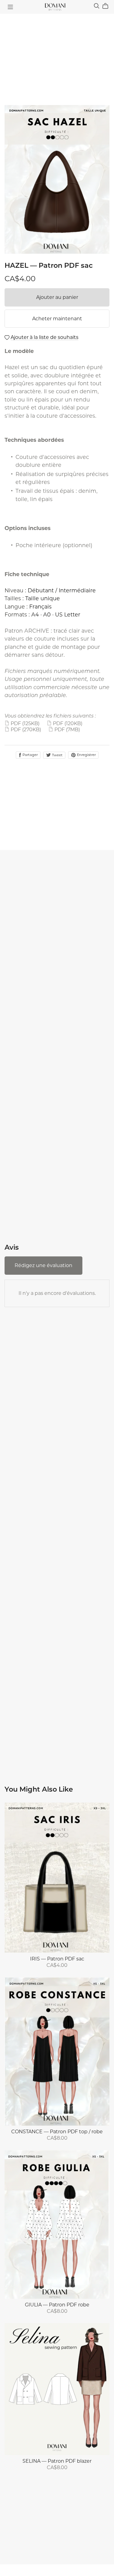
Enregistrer (86, 755)
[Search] (97, 6)
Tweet (57, 755)
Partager (30, 755)
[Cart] (108, 6)
